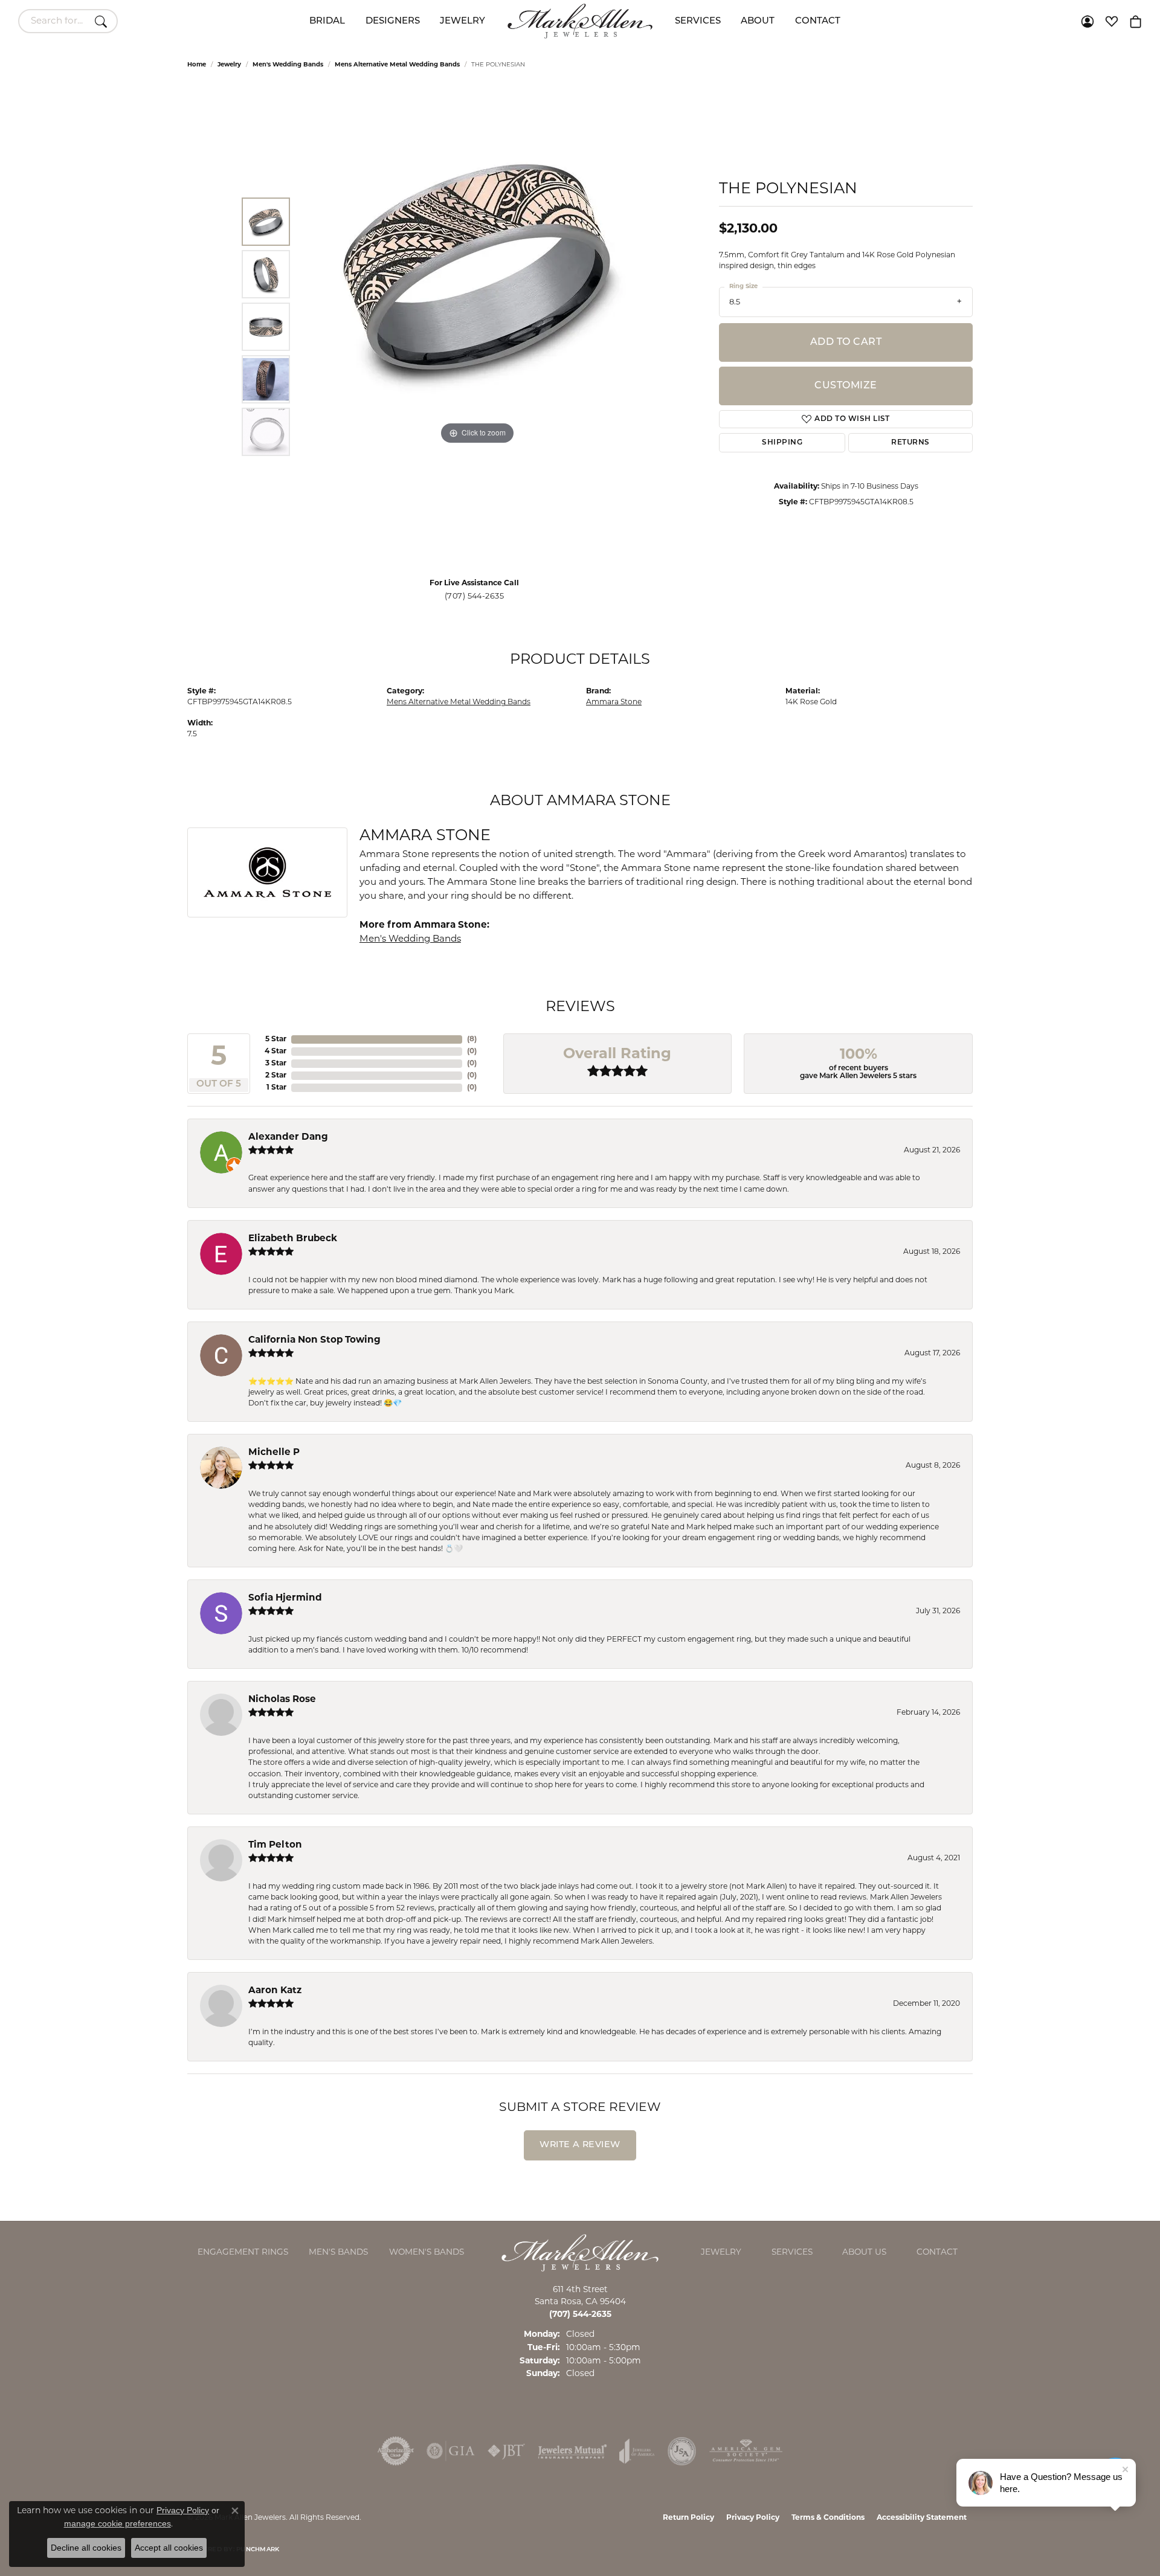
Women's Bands (427, 2253)
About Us (864, 2253)
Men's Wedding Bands (288, 65)
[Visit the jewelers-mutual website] (572, 2451)
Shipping (782, 443)
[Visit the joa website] (637, 2451)
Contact (818, 21)
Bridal (327, 21)
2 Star (276, 1076)
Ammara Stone (614, 702)
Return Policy (688, 2518)
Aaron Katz (275, 1991)
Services (698, 21)
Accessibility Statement (922, 2518)
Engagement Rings (243, 2253)
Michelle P (274, 1453)
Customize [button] (846, 386)
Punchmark (258, 2550)
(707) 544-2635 (475, 596)
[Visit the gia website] (451, 2451)
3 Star (276, 1064)
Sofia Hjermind (285, 1598)
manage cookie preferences (118, 2523)
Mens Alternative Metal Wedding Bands (397, 65)
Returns (910, 443)
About (758, 21)
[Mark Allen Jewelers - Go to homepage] (580, 2253)
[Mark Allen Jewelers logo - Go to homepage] (580, 21)
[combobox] (54, 21)
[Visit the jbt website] (506, 2451)
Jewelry (462, 21)
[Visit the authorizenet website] (396, 2451)
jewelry (229, 65)
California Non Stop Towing (314, 1341)
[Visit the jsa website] (682, 2451)
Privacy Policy (753, 2518)
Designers (393, 21)
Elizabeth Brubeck (293, 1239)
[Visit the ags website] (746, 2451)
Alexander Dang (288, 1138)
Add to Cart (846, 342)
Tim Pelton (275, 1845)
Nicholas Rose (282, 1700)
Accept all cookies (169, 2548)
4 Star (275, 1052)
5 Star (276, 1039)
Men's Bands (338, 2253)
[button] (1087, 21)
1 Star (276, 1088)
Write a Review (580, 2145)
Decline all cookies (86, 2548)
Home (197, 65)
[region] (477, 327)
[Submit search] (103, 21)
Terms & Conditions (828, 2518)
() (472, 1039)
